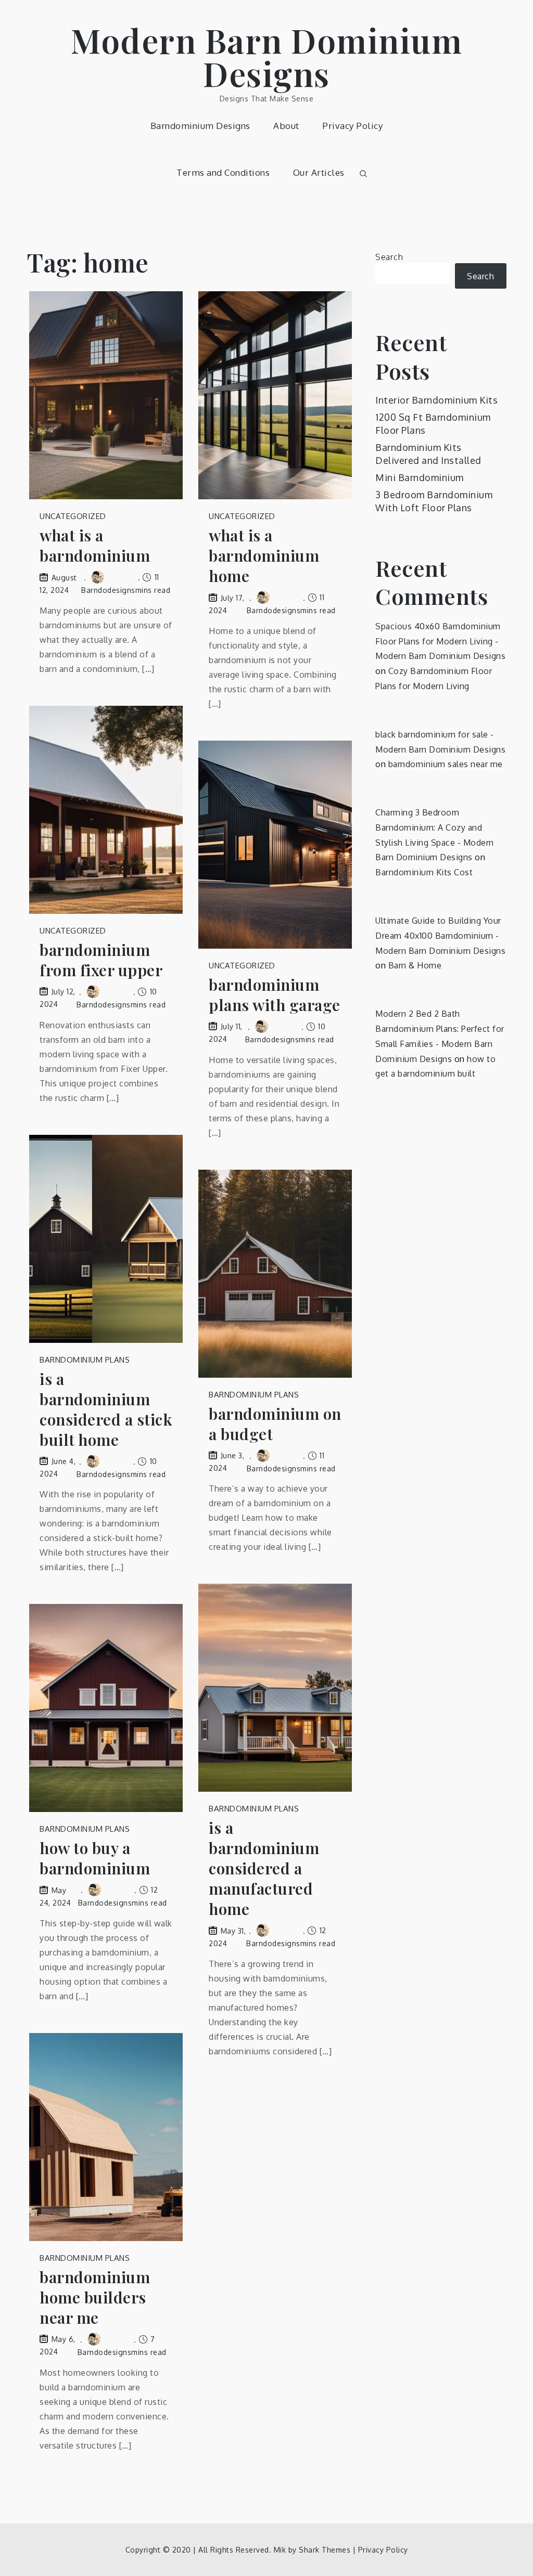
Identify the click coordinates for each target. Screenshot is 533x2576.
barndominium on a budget (275, 1424)
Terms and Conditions (223, 172)
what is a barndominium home (264, 556)
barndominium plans (85, 1360)
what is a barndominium (95, 546)
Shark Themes (326, 2550)
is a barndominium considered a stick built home (106, 1409)
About (286, 126)
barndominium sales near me (446, 764)
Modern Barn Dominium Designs (266, 56)
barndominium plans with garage (275, 995)
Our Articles (319, 172)
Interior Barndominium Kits (436, 400)
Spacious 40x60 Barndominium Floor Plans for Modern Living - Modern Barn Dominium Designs (440, 641)
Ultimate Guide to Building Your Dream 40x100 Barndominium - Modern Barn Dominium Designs (440, 936)
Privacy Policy (352, 126)
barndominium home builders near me (95, 2297)
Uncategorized (73, 516)
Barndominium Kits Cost (424, 872)
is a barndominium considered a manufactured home (264, 1868)
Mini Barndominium (420, 477)
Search (389, 257)
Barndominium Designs (200, 126)
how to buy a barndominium (95, 1858)
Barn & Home (415, 965)
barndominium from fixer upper (101, 960)
